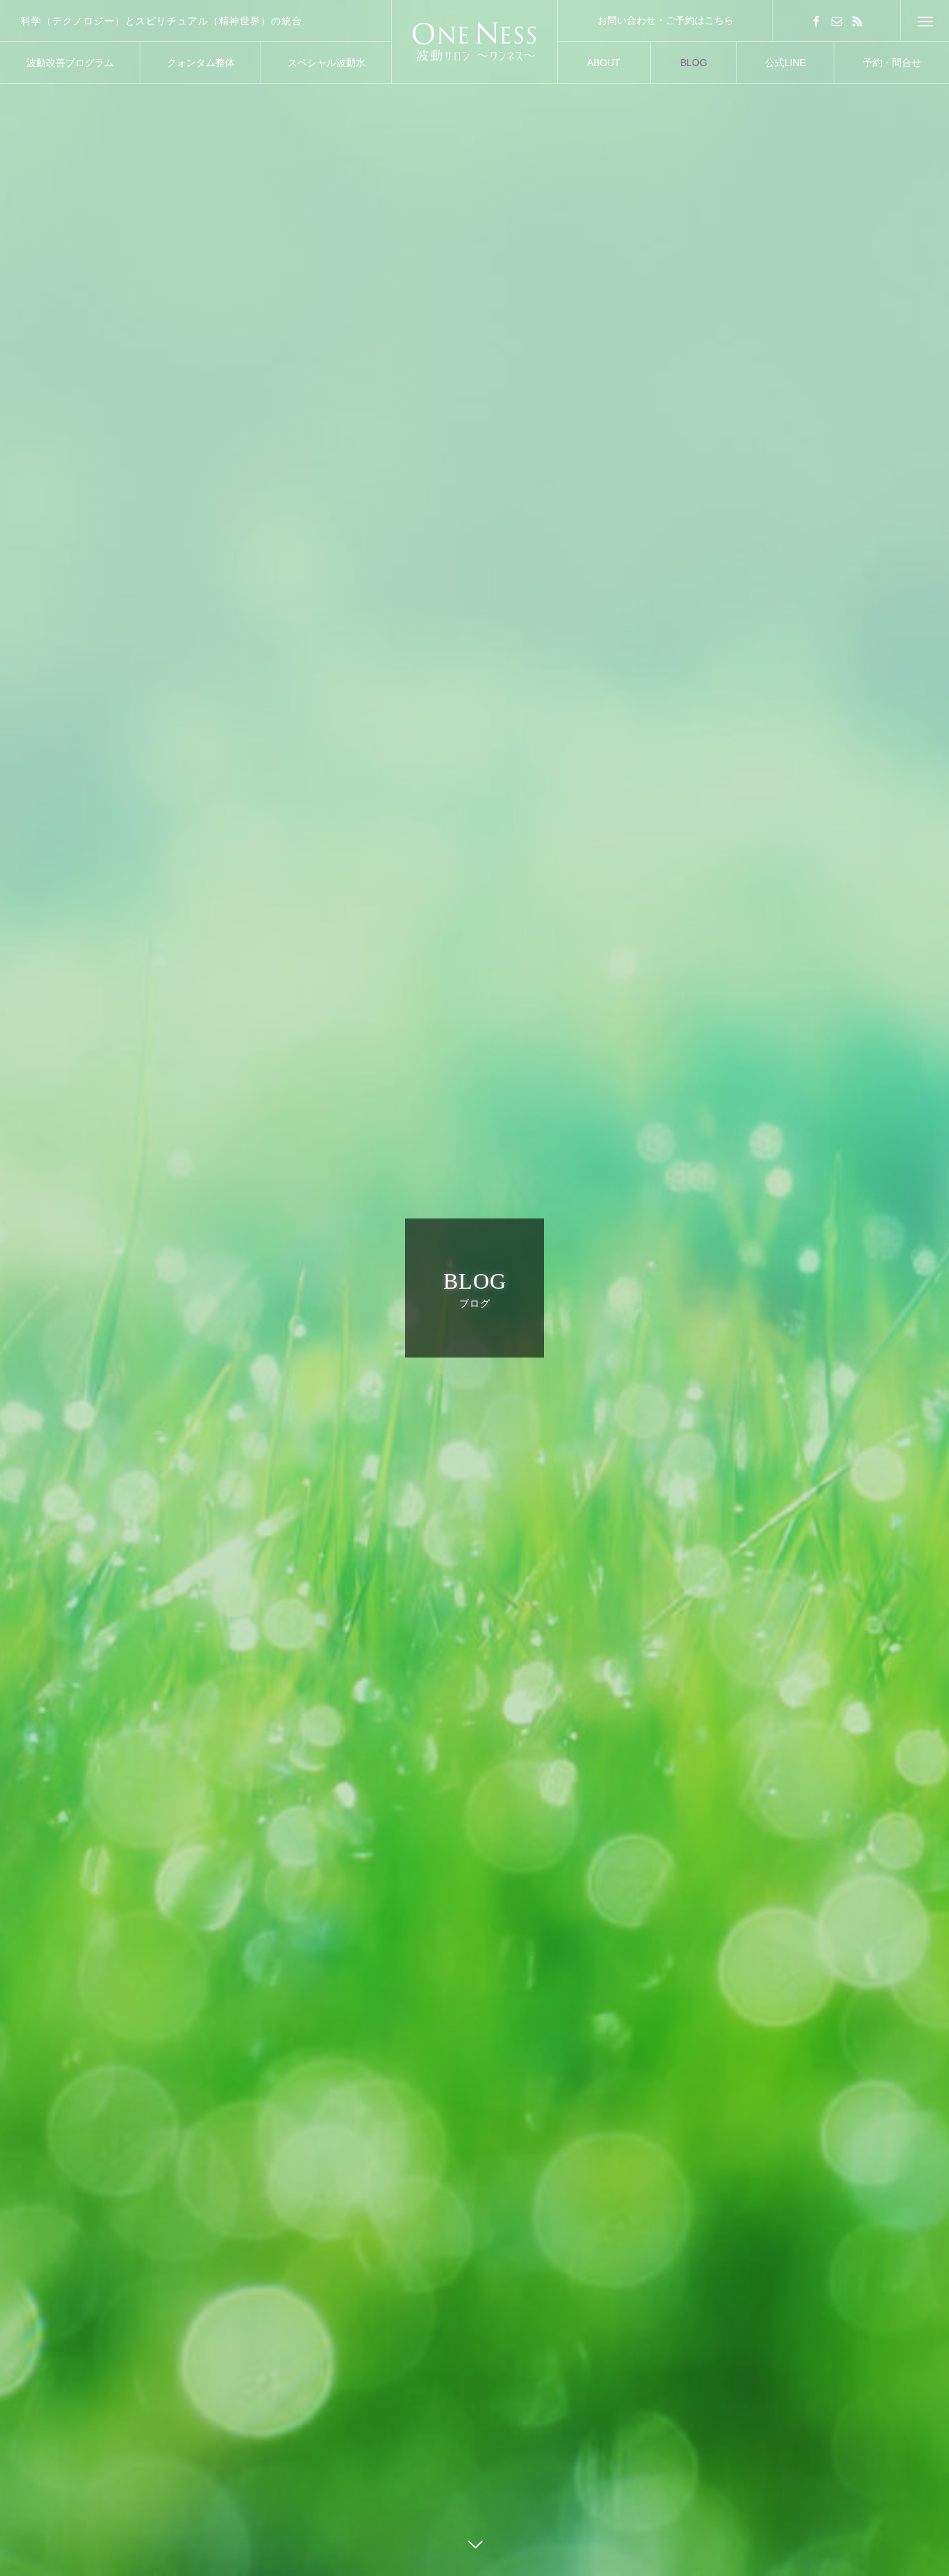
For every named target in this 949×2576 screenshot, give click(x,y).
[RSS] (858, 21)
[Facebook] (816, 21)
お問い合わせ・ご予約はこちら (666, 20)
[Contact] (837, 21)
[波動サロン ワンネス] (474, 42)
